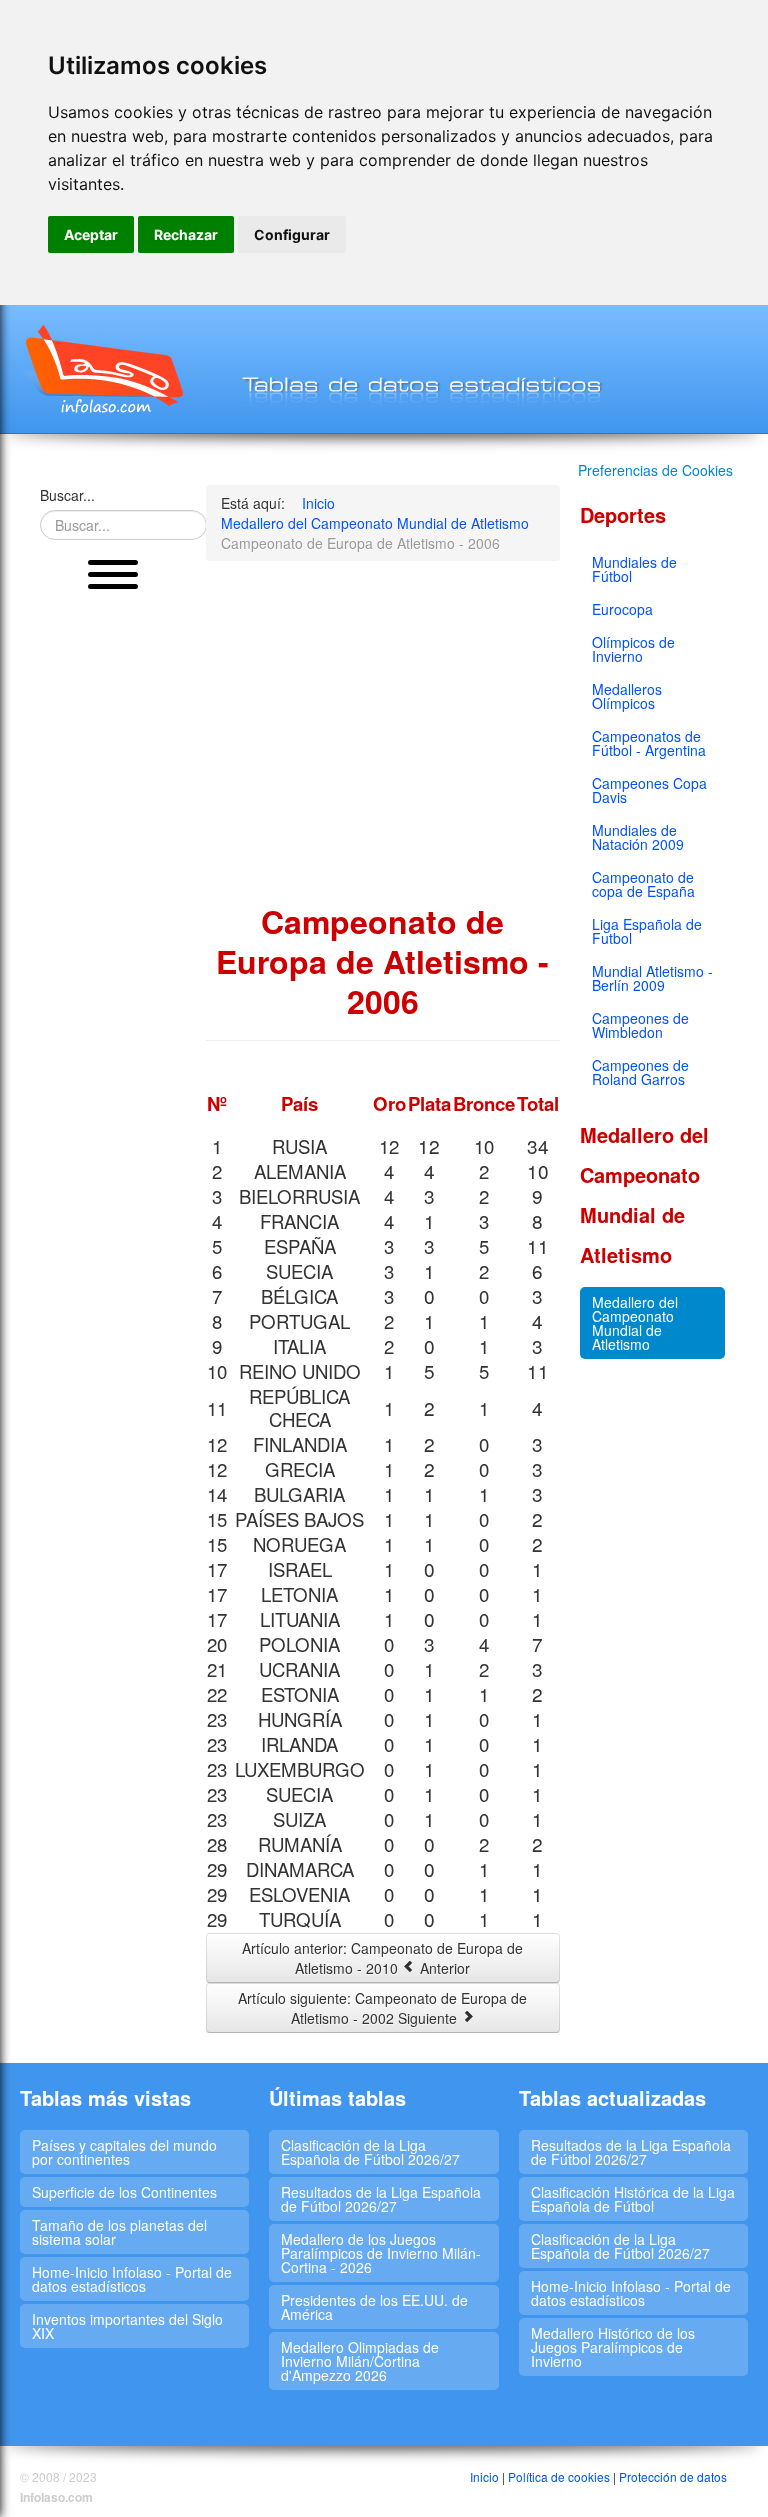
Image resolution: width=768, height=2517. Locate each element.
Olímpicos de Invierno (633, 649)
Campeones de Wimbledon (640, 1025)
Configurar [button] (292, 234)
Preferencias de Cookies (655, 470)
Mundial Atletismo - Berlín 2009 (652, 978)
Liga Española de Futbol (647, 931)
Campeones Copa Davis (649, 790)
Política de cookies (559, 2476)
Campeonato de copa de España (643, 884)
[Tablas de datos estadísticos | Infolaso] (102, 369)
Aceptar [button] (91, 234)
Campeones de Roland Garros (640, 1072)
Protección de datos (673, 2476)
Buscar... (67, 495)
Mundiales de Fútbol (634, 569)
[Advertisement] (113, 910)
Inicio (484, 2476)
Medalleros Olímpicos (627, 696)
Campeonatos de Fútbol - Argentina (649, 743)
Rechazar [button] (186, 234)
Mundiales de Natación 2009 (638, 837)
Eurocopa (622, 609)
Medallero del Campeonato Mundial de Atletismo (635, 1323)
